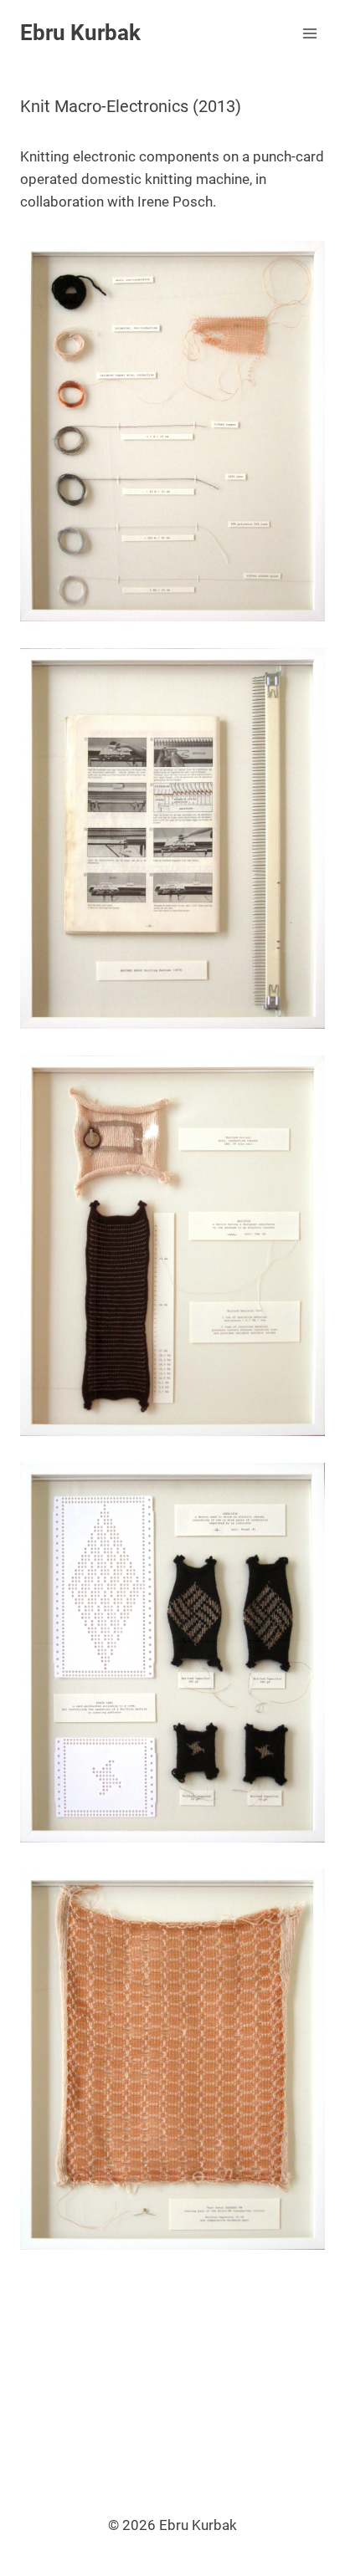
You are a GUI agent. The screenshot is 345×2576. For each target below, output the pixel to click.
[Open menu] (309, 33)
